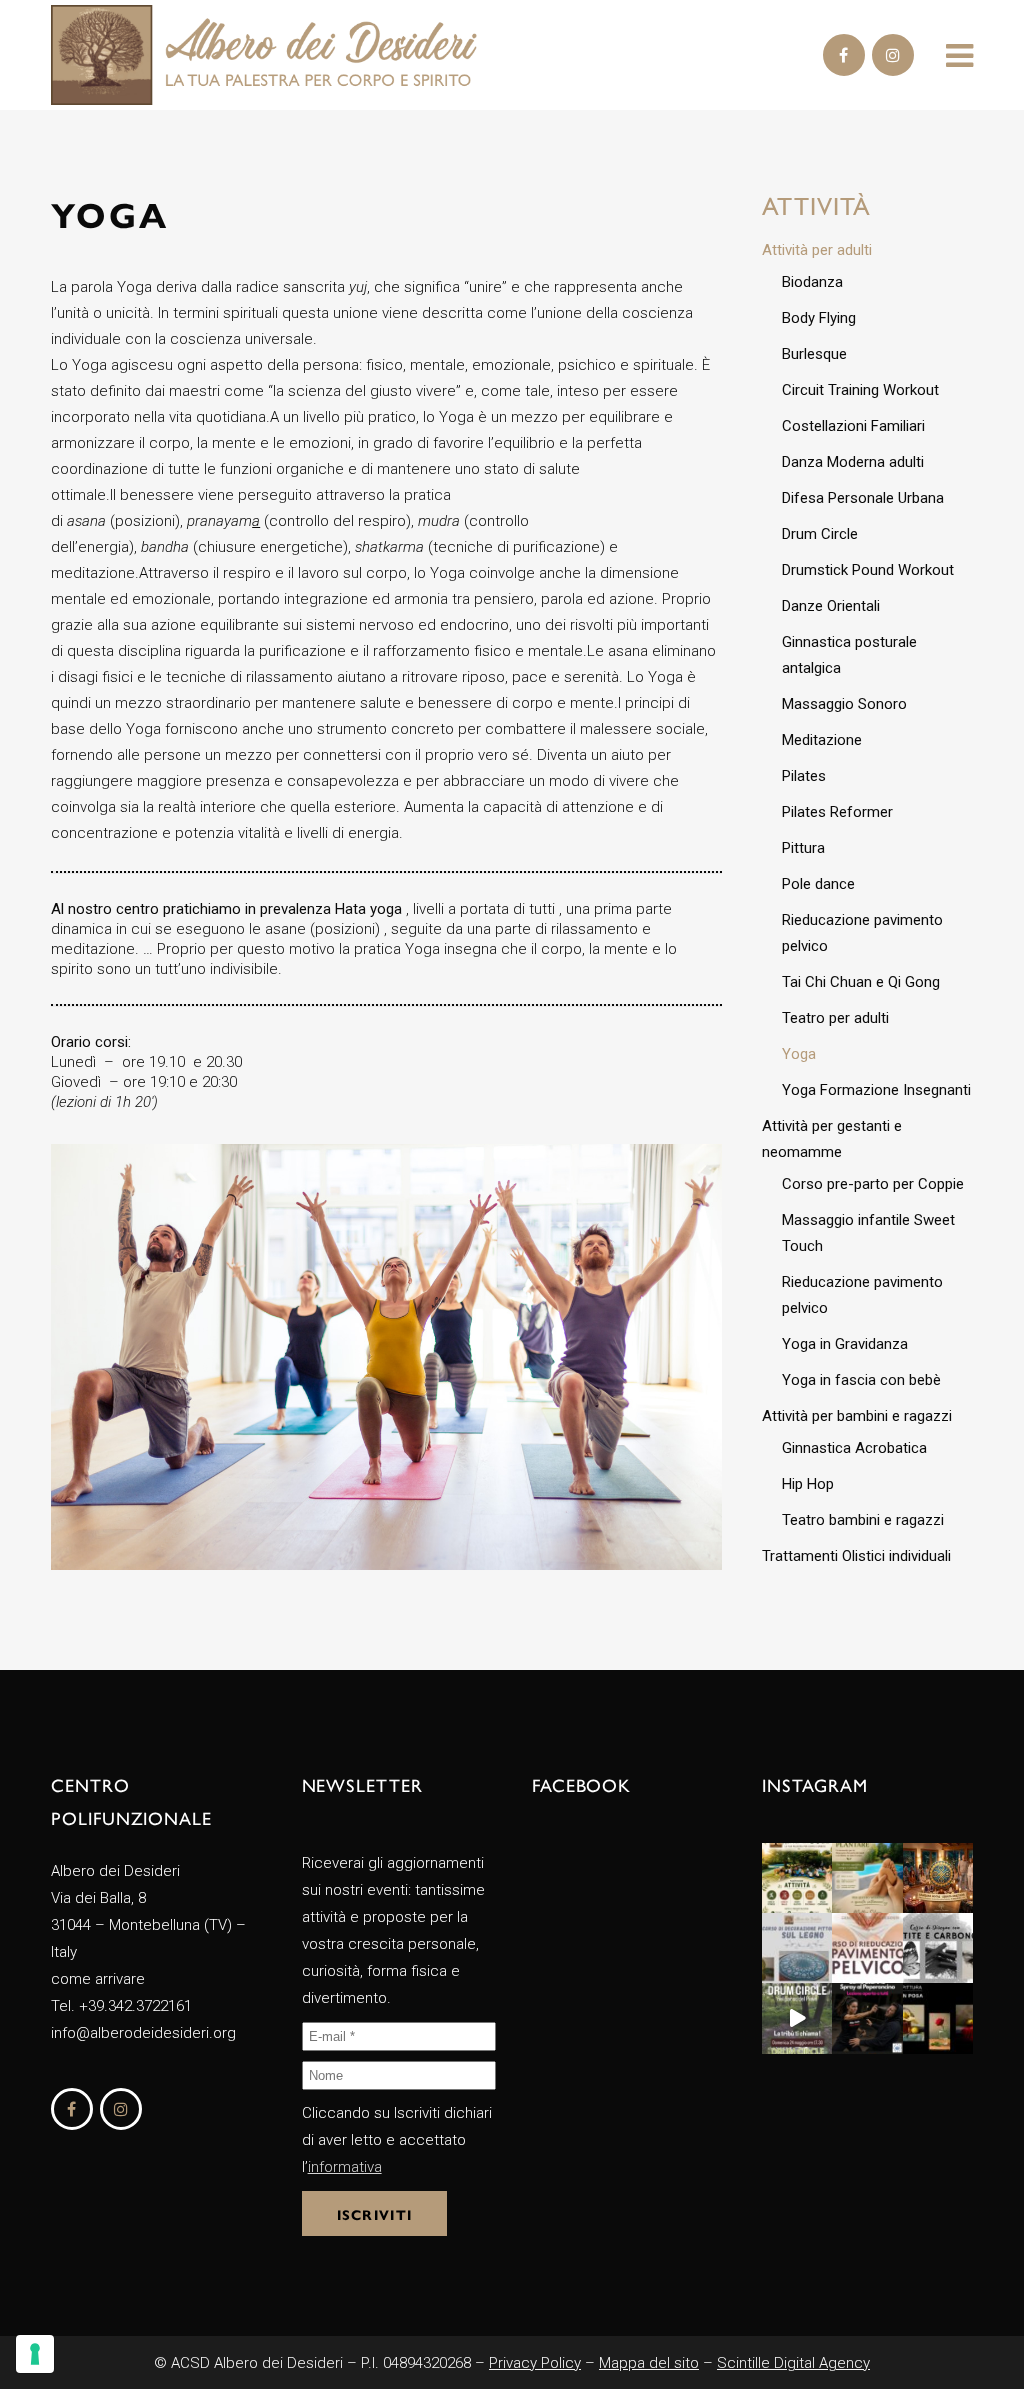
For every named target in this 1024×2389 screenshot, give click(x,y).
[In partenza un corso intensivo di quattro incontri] (867, 1948)
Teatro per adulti (835, 1018)
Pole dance (818, 884)
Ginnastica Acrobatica (854, 1448)
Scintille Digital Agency (793, 2363)
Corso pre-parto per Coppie (873, 1184)
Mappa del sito (649, 2363)
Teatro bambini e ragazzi (863, 1520)
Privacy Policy (535, 2363)
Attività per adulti (817, 250)
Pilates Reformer (837, 812)
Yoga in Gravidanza (845, 1344)
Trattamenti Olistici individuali (856, 1556)
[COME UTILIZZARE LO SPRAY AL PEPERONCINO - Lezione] (867, 2018)
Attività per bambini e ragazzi (857, 1416)
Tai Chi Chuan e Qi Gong (861, 982)
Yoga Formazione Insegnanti (876, 1090)
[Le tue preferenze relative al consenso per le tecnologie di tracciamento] (35, 2354)
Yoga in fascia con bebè (861, 1380)
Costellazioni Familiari (853, 426)
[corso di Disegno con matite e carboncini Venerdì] (938, 1948)
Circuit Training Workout (860, 390)
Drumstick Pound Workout (868, 570)
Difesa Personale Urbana (863, 498)
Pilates (804, 776)
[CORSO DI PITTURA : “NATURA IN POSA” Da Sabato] (938, 2018)
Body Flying (819, 318)
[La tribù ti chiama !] (797, 2018)
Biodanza (812, 282)
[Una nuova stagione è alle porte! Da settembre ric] (797, 1878)
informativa (345, 2167)
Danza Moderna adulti (853, 462)
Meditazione (822, 740)
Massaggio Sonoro (844, 704)
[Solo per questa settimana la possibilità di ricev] (867, 1878)
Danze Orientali (831, 606)
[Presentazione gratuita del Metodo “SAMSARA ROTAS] (938, 1878)
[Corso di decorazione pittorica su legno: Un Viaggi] (797, 1948)
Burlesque (814, 354)
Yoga (799, 1054)
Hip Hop (808, 1484)
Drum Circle (820, 534)
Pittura (803, 848)
